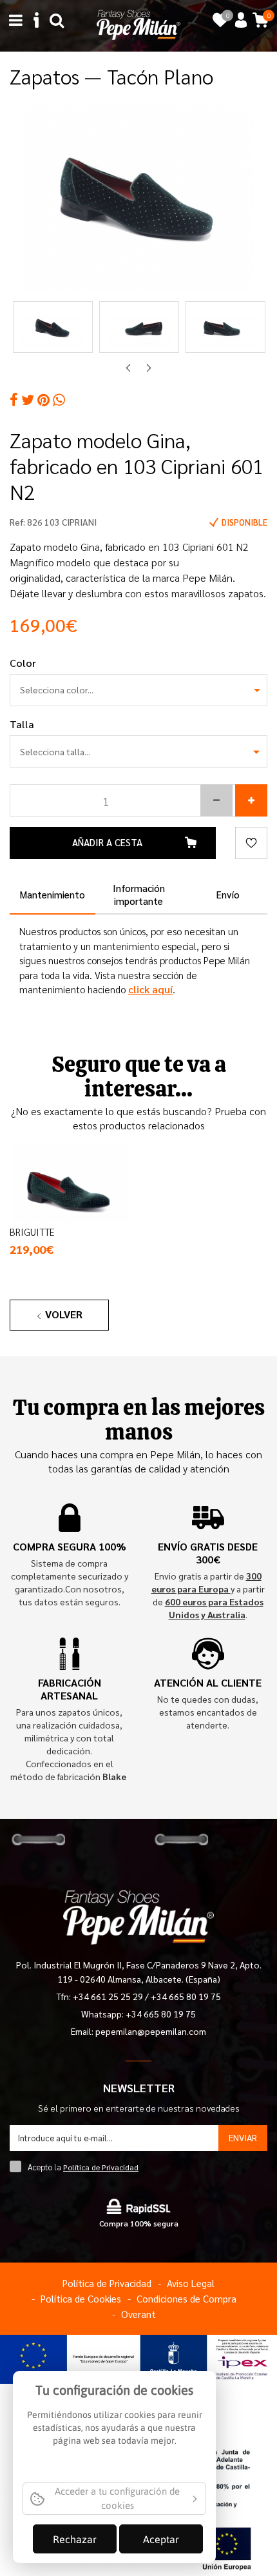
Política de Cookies (81, 2298)
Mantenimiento (53, 894)
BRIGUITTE (32, 1232)
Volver (64, 1314)
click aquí (150, 989)
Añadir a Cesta (107, 842)
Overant (138, 2314)
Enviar (243, 2137)
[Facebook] (14, 400)
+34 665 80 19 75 (186, 1996)
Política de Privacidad (101, 2167)
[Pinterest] (43, 400)
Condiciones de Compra (186, 2298)
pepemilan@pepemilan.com (151, 2031)
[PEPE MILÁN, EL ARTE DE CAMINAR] (138, 24)
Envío (228, 894)
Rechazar (75, 2539)
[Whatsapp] (59, 400)
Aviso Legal (191, 2283)
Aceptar (161, 2539)
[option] (138, 195)
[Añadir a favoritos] (251, 843)
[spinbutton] (138, 800)
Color (23, 663)
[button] (216, 800)
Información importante (139, 894)
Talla (22, 724)
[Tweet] (28, 400)
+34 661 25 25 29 (109, 1996)
